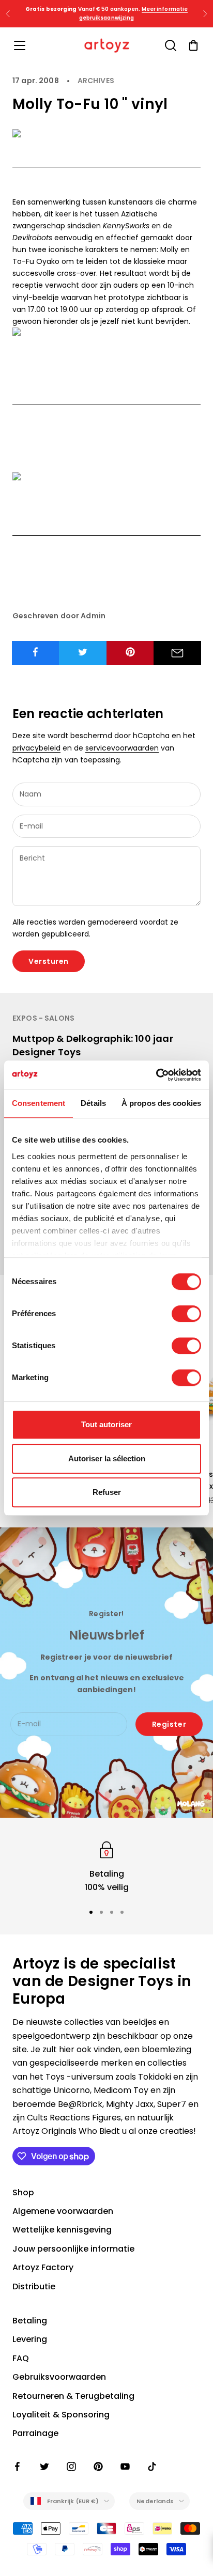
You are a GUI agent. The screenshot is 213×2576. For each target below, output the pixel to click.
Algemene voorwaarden (63, 2211)
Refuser (107, 1492)
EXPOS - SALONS (43, 1018)
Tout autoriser (106, 1424)
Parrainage (35, 2433)
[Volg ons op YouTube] (125, 2466)
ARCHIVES (96, 81)
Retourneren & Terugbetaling (73, 2396)
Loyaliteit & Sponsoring (61, 2415)
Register (169, 1724)
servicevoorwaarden (122, 748)
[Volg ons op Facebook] (18, 2466)
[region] (106, 1867)
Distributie (34, 2286)
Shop (23, 2192)
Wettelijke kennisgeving (62, 2230)
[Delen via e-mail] (177, 653)
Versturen (49, 961)
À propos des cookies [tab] (161, 1103)
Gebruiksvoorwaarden (59, 2377)
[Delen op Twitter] (83, 652)
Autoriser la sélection (107, 1458)
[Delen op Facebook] (36, 652)
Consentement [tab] (39, 1103)
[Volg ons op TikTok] (152, 2466)
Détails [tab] (93, 1103)
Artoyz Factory (43, 2267)
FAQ (21, 2358)
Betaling (30, 2321)
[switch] (186, 1314)
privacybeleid (36, 748)
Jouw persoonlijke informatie (73, 2249)
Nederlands (155, 2501)
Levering (30, 2339)
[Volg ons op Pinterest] (98, 2466)
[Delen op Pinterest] (130, 652)
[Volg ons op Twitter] (44, 2466)
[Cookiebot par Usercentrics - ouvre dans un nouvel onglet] (156, 1075)
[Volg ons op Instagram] (71, 2466)
